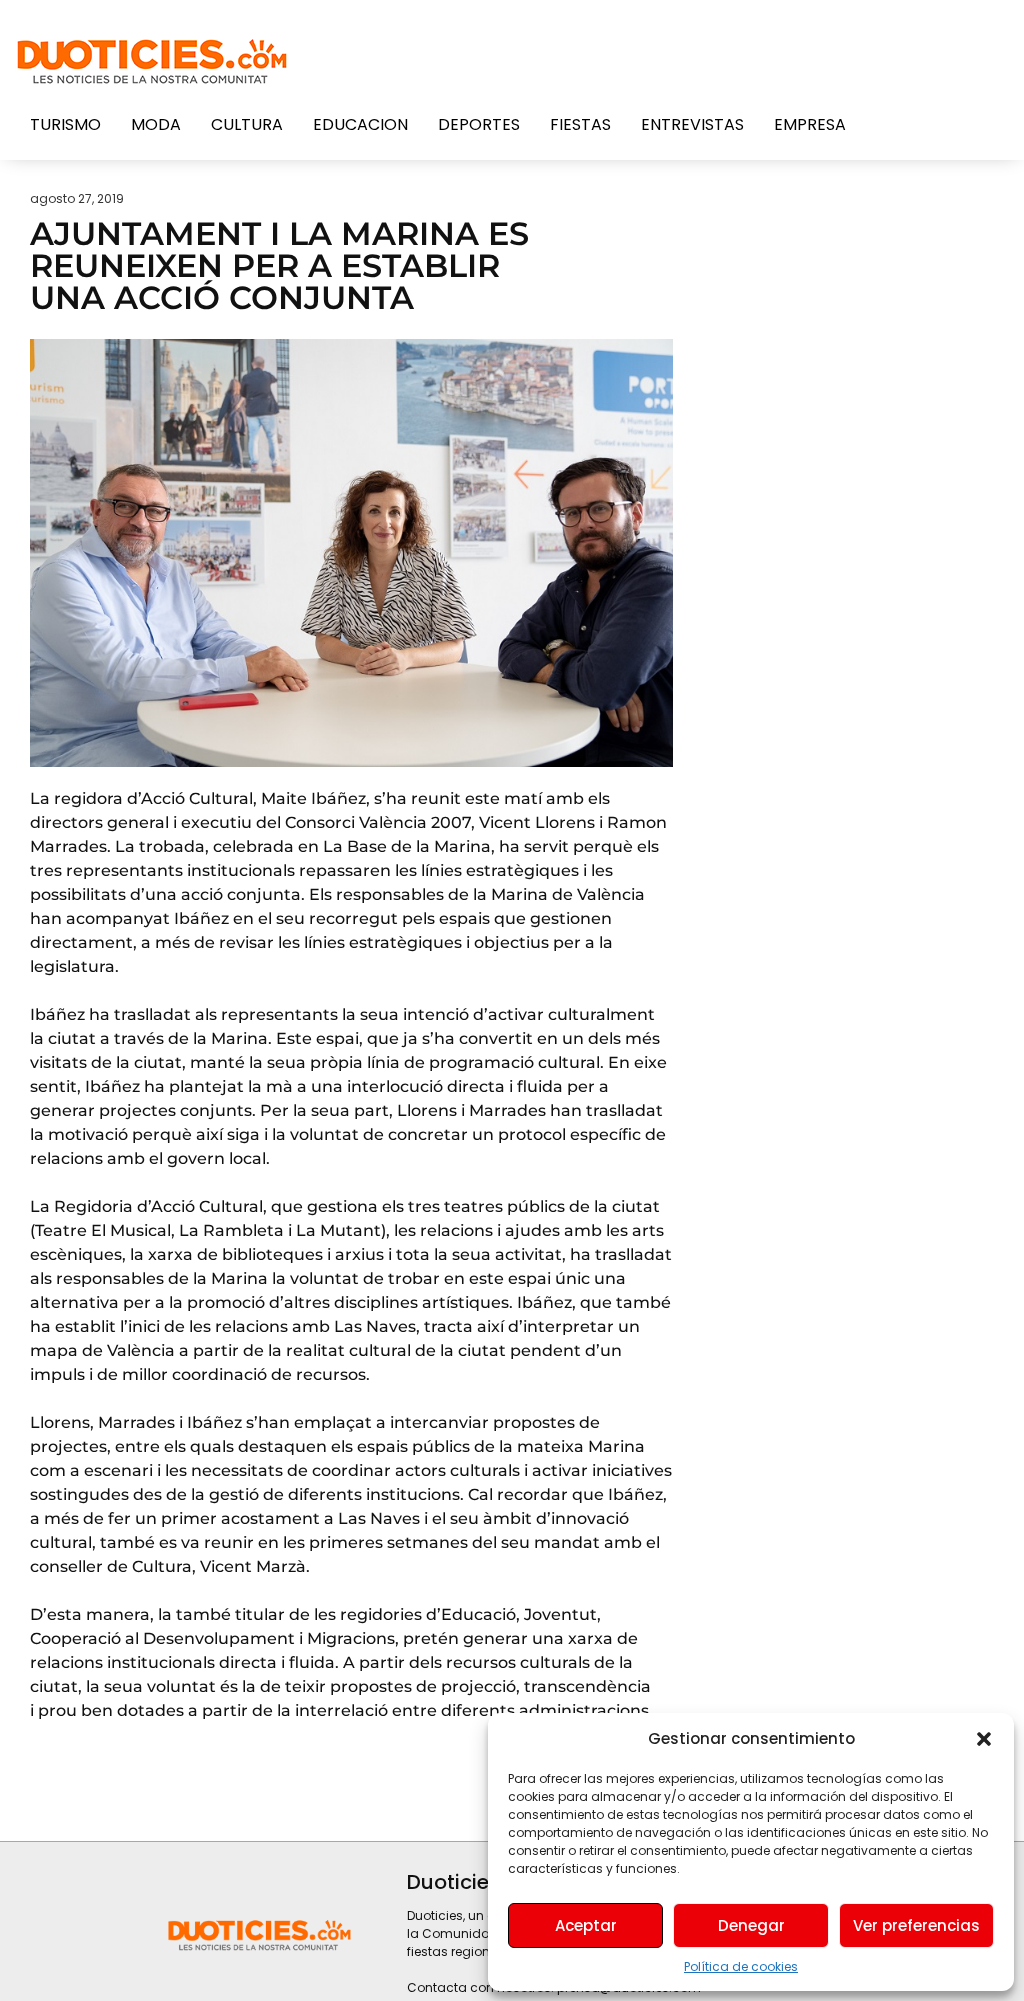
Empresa (810, 124)
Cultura (247, 124)
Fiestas (580, 124)
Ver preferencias (916, 1925)
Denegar (751, 1925)
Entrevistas (692, 124)
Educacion (360, 124)
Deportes (479, 124)
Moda (156, 124)
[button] (984, 1739)
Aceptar (586, 1925)
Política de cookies (741, 1966)
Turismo (65, 124)
